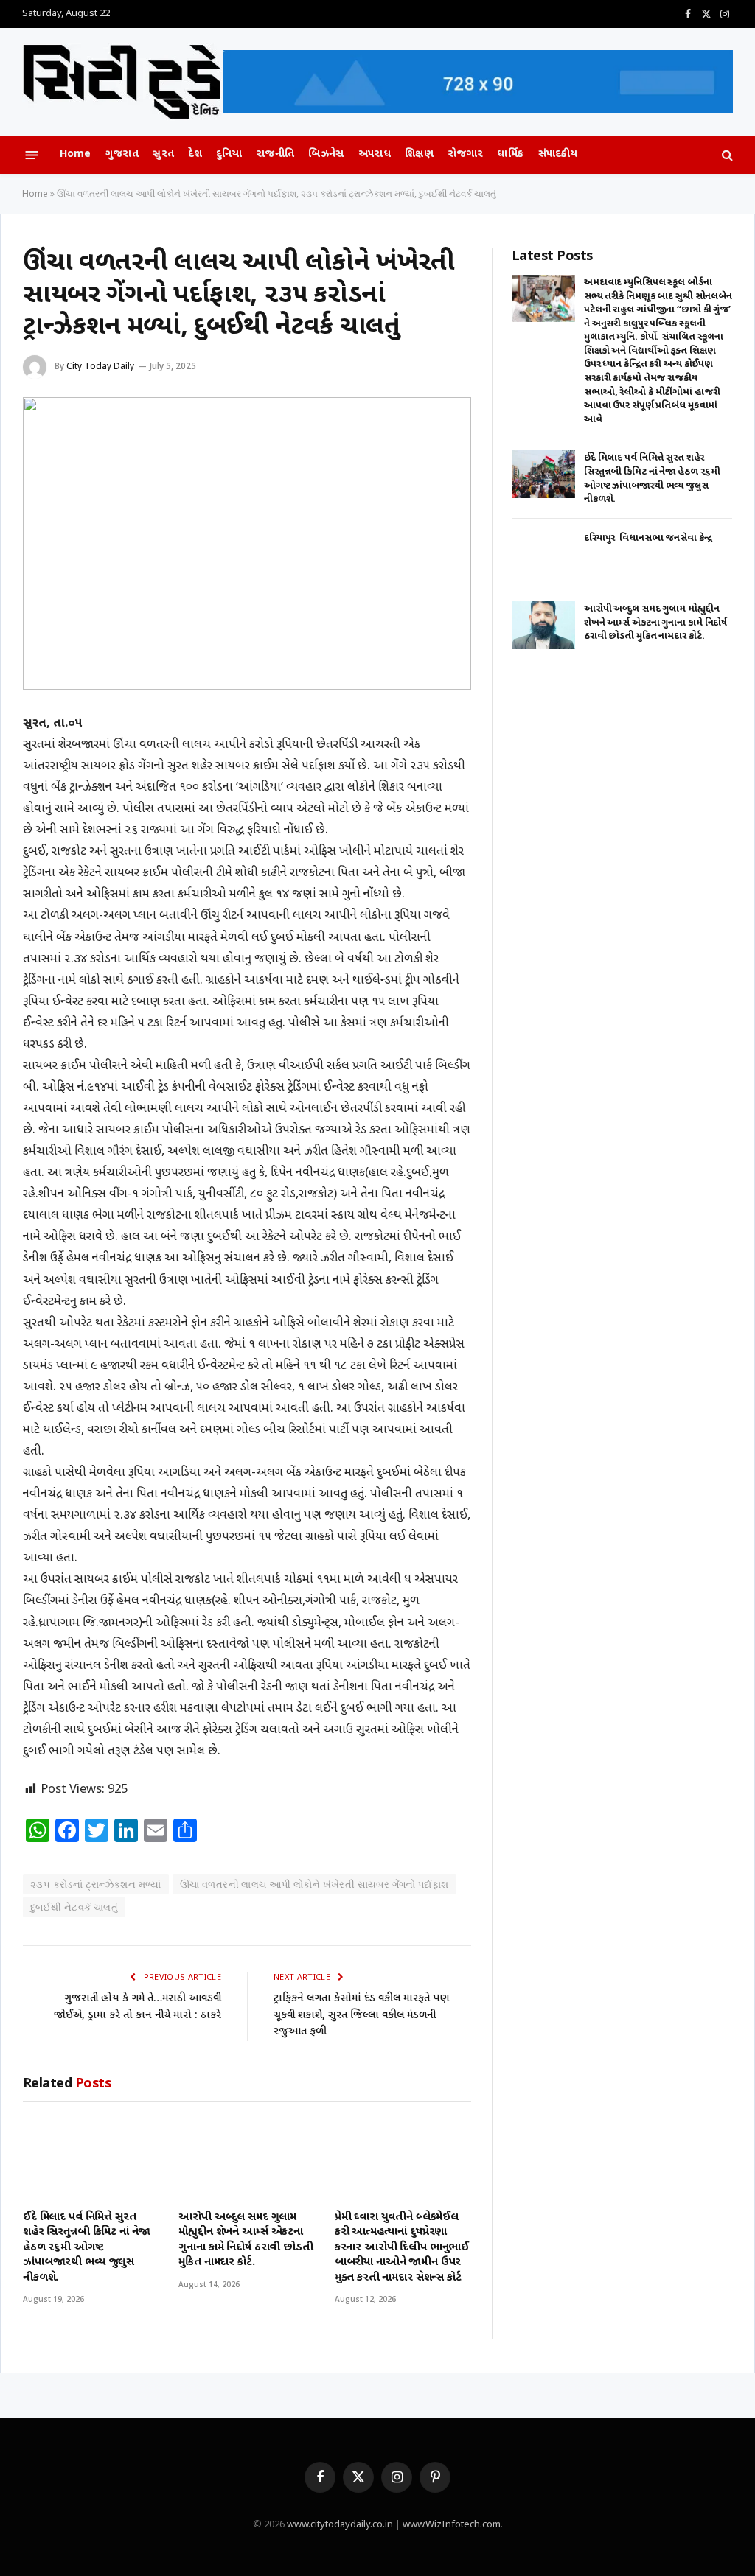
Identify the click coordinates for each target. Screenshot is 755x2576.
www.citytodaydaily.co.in (340, 2525)
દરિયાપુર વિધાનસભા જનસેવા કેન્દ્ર (648, 538)
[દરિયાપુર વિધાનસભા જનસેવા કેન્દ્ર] (543, 554)
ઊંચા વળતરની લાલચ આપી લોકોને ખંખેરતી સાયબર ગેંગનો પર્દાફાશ (314, 1884)
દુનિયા (229, 154)
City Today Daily (100, 366)
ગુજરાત (122, 154)
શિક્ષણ (419, 154)
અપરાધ (375, 154)
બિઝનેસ (326, 154)
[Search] (726, 155)
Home (76, 154)
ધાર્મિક (510, 154)
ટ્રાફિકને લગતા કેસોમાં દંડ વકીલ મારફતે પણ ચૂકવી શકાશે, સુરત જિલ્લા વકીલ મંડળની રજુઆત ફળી (361, 2015)
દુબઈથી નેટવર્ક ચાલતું (74, 1907)
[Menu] (32, 154)
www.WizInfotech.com (452, 2525)
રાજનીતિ (275, 154)
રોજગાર (465, 154)
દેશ (195, 154)
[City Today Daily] (122, 82)
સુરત (163, 154)
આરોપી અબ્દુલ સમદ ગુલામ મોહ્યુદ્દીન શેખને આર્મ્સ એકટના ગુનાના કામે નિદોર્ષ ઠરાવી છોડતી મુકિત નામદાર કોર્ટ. (246, 2240)
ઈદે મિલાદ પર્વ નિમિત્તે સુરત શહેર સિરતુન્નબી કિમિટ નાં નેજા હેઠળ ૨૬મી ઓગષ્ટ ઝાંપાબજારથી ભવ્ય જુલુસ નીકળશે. (87, 2248)
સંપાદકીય (558, 154)
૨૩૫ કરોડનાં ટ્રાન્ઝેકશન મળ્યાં (96, 1884)
